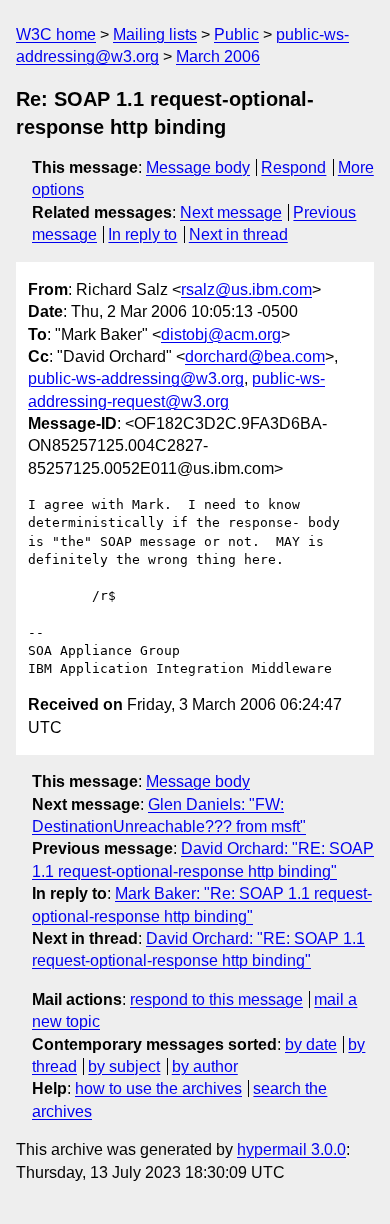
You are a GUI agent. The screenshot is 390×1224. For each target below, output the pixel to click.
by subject (124, 1066)
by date (311, 1044)
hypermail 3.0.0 (291, 1149)
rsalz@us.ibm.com (246, 289)
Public (236, 34)
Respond (293, 167)
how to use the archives (158, 1088)
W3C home (56, 34)
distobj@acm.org (221, 334)
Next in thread (238, 234)
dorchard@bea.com (255, 356)
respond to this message (216, 999)
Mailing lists (155, 34)
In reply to (142, 234)
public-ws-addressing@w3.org (136, 378)
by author (205, 1066)
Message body (198, 167)
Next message (231, 212)
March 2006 (218, 56)
